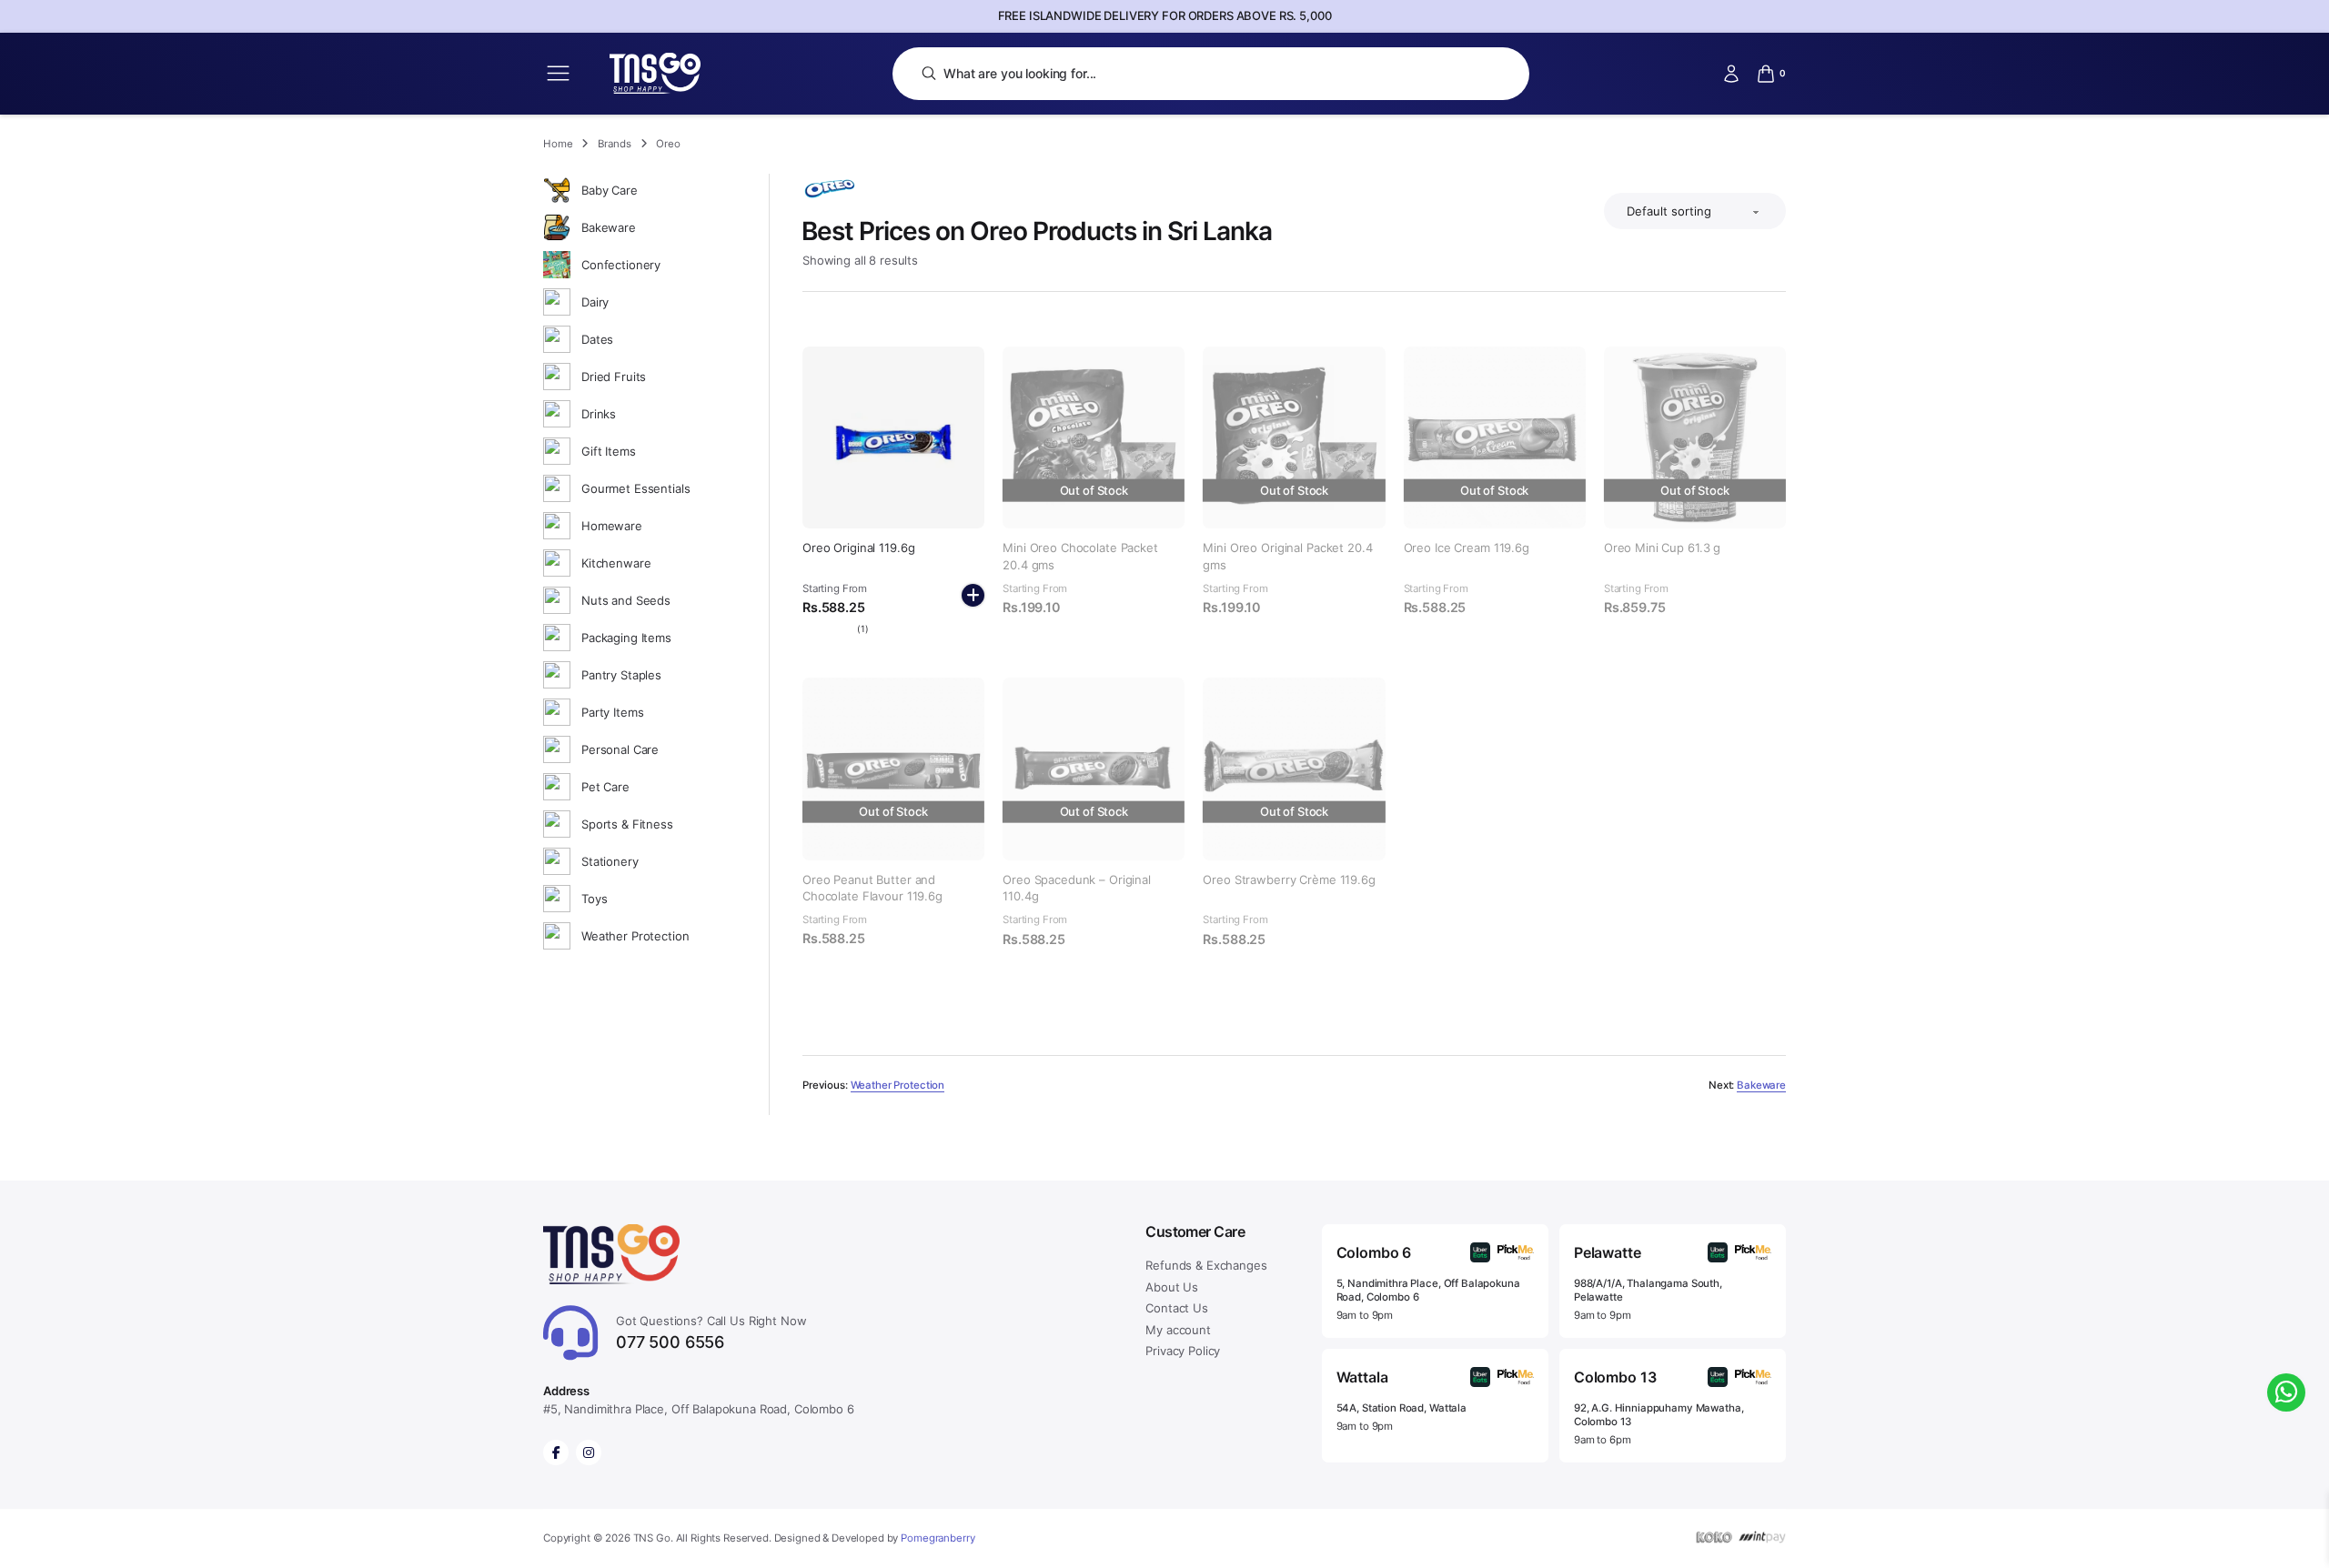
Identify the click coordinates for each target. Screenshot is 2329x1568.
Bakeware (609, 227)
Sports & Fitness (627, 824)
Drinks (599, 414)
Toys (594, 899)
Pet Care (605, 787)
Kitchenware (616, 563)
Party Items (612, 712)
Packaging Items (626, 638)
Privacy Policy (1183, 1351)
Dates (597, 339)
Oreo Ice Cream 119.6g (1467, 548)
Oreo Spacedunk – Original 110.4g (1077, 888)
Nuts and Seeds (626, 600)
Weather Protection (635, 936)
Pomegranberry (938, 1538)
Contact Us (1177, 1308)
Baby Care (610, 190)
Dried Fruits (614, 377)
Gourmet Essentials (635, 488)
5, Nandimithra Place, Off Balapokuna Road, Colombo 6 (1428, 1290)
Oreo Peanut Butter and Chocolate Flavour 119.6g (872, 888)
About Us (1172, 1287)
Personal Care (620, 749)
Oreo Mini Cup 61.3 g (1662, 548)
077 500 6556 (711, 1333)
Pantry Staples (621, 675)
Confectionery (621, 265)
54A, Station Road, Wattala (1401, 1408)
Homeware (612, 526)
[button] (973, 595)
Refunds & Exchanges (1206, 1265)
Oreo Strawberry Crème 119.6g (1289, 879)
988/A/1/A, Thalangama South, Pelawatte (1648, 1290)
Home (558, 144)
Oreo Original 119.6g (858, 548)
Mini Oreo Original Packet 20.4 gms (1287, 556)
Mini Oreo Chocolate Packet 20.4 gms (1080, 556)
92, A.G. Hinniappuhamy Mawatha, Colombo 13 (1659, 1415)
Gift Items (609, 451)
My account (1178, 1330)
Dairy (595, 302)
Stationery (610, 861)
